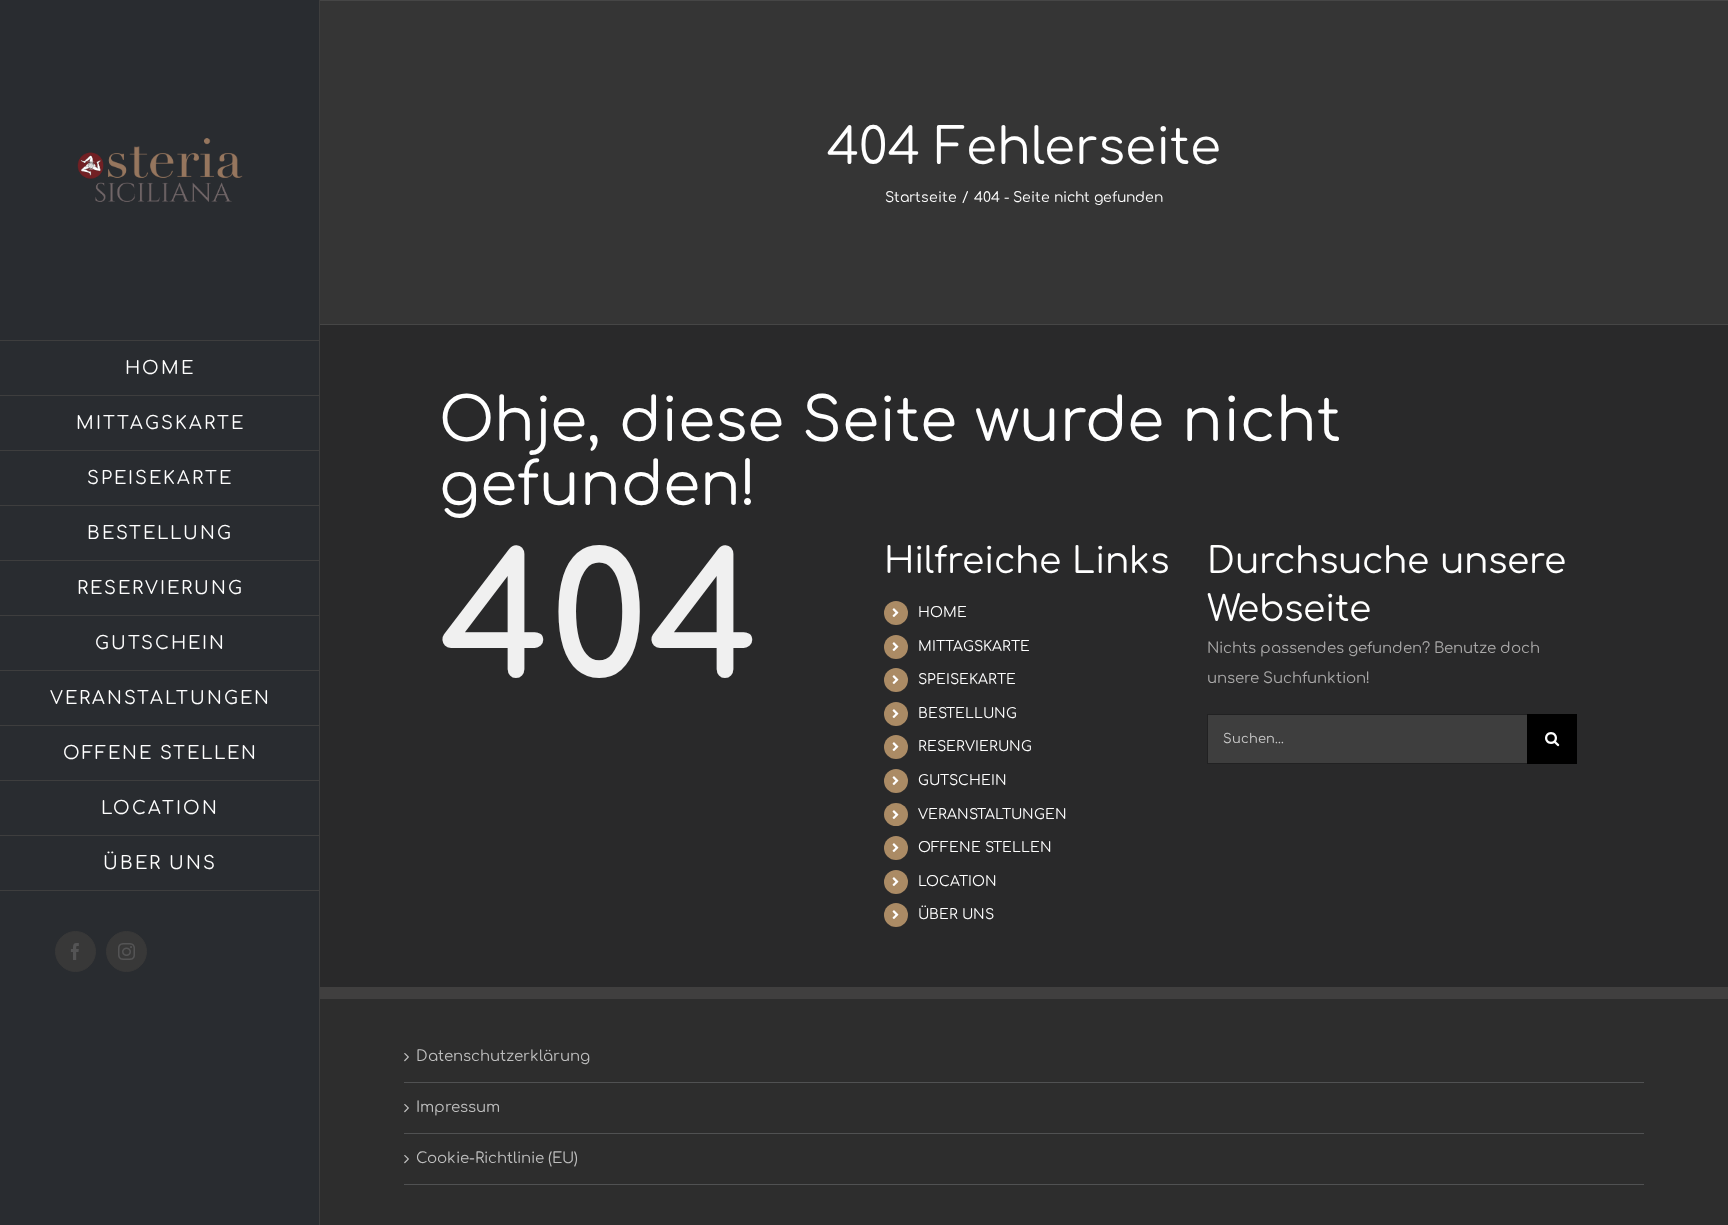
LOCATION (957, 881)
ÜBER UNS (956, 914)
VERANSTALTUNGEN (992, 814)
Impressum (458, 1107)
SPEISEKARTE (967, 679)
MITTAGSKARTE (974, 646)
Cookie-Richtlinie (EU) (497, 1158)
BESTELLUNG (967, 713)
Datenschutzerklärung (503, 1056)
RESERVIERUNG (975, 746)
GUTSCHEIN (962, 780)
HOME (942, 612)
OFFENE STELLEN (985, 847)
